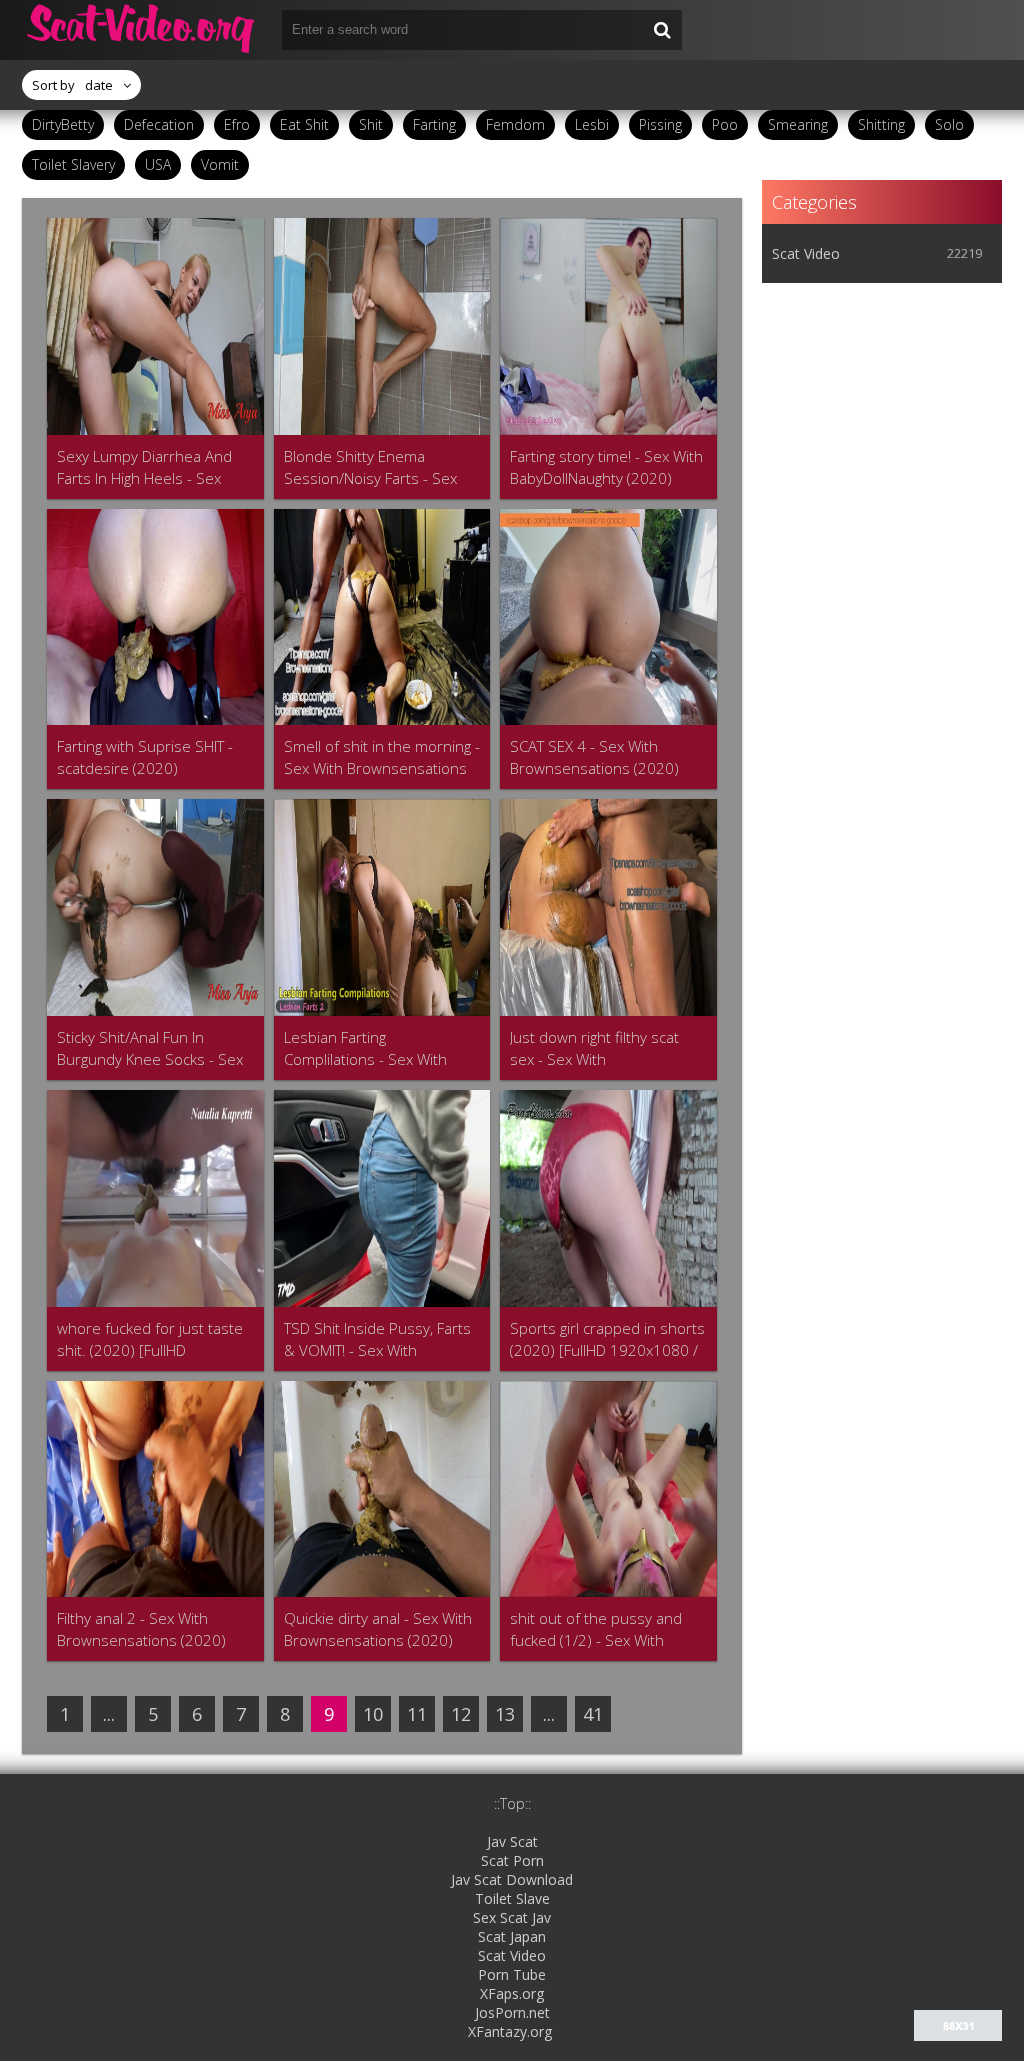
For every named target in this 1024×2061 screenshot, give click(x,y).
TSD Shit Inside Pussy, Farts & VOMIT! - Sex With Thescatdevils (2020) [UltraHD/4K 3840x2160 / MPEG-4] (377, 1339)
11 (417, 1714)
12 (461, 1714)
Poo (725, 124)
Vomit (220, 164)
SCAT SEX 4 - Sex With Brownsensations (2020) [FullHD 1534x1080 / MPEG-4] (604, 757)
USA (158, 164)
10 (373, 1714)
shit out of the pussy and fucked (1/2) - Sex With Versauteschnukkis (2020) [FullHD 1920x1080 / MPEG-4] (604, 1629)
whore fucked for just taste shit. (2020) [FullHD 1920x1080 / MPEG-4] (150, 1339)
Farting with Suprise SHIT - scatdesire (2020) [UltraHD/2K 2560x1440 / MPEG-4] (145, 757)
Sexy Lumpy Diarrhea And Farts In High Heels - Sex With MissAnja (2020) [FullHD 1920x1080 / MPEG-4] (154, 467)
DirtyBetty (63, 124)
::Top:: (512, 1803)
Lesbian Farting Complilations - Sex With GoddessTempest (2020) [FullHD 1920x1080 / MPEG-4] (378, 1048)
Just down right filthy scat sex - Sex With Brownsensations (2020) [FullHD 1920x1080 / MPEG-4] (604, 1048)
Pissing (660, 124)
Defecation (159, 124)
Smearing (798, 124)
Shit (371, 124)
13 (505, 1714)
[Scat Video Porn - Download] (142, 30)
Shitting (881, 124)
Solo (949, 124)
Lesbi (592, 124)
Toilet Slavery (73, 164)
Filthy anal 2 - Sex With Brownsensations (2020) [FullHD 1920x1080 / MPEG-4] (151, 1629)
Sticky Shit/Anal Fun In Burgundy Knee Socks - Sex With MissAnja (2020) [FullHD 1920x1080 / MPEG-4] (154, 1048)
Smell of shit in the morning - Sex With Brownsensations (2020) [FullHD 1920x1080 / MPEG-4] (382, 757)
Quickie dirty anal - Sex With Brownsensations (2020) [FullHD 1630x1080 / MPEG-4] (378, 1629)
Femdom (515, 124)
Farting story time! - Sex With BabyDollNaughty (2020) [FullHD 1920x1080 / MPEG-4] (606, 467)
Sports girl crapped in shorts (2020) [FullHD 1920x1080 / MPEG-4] (607, 1339)
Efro (237, 124)
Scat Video (806, 253)
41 (593, 1714)
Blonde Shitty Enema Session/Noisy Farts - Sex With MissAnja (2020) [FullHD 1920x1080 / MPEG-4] (381, 467)
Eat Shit (304, 124)
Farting (434, 124)
